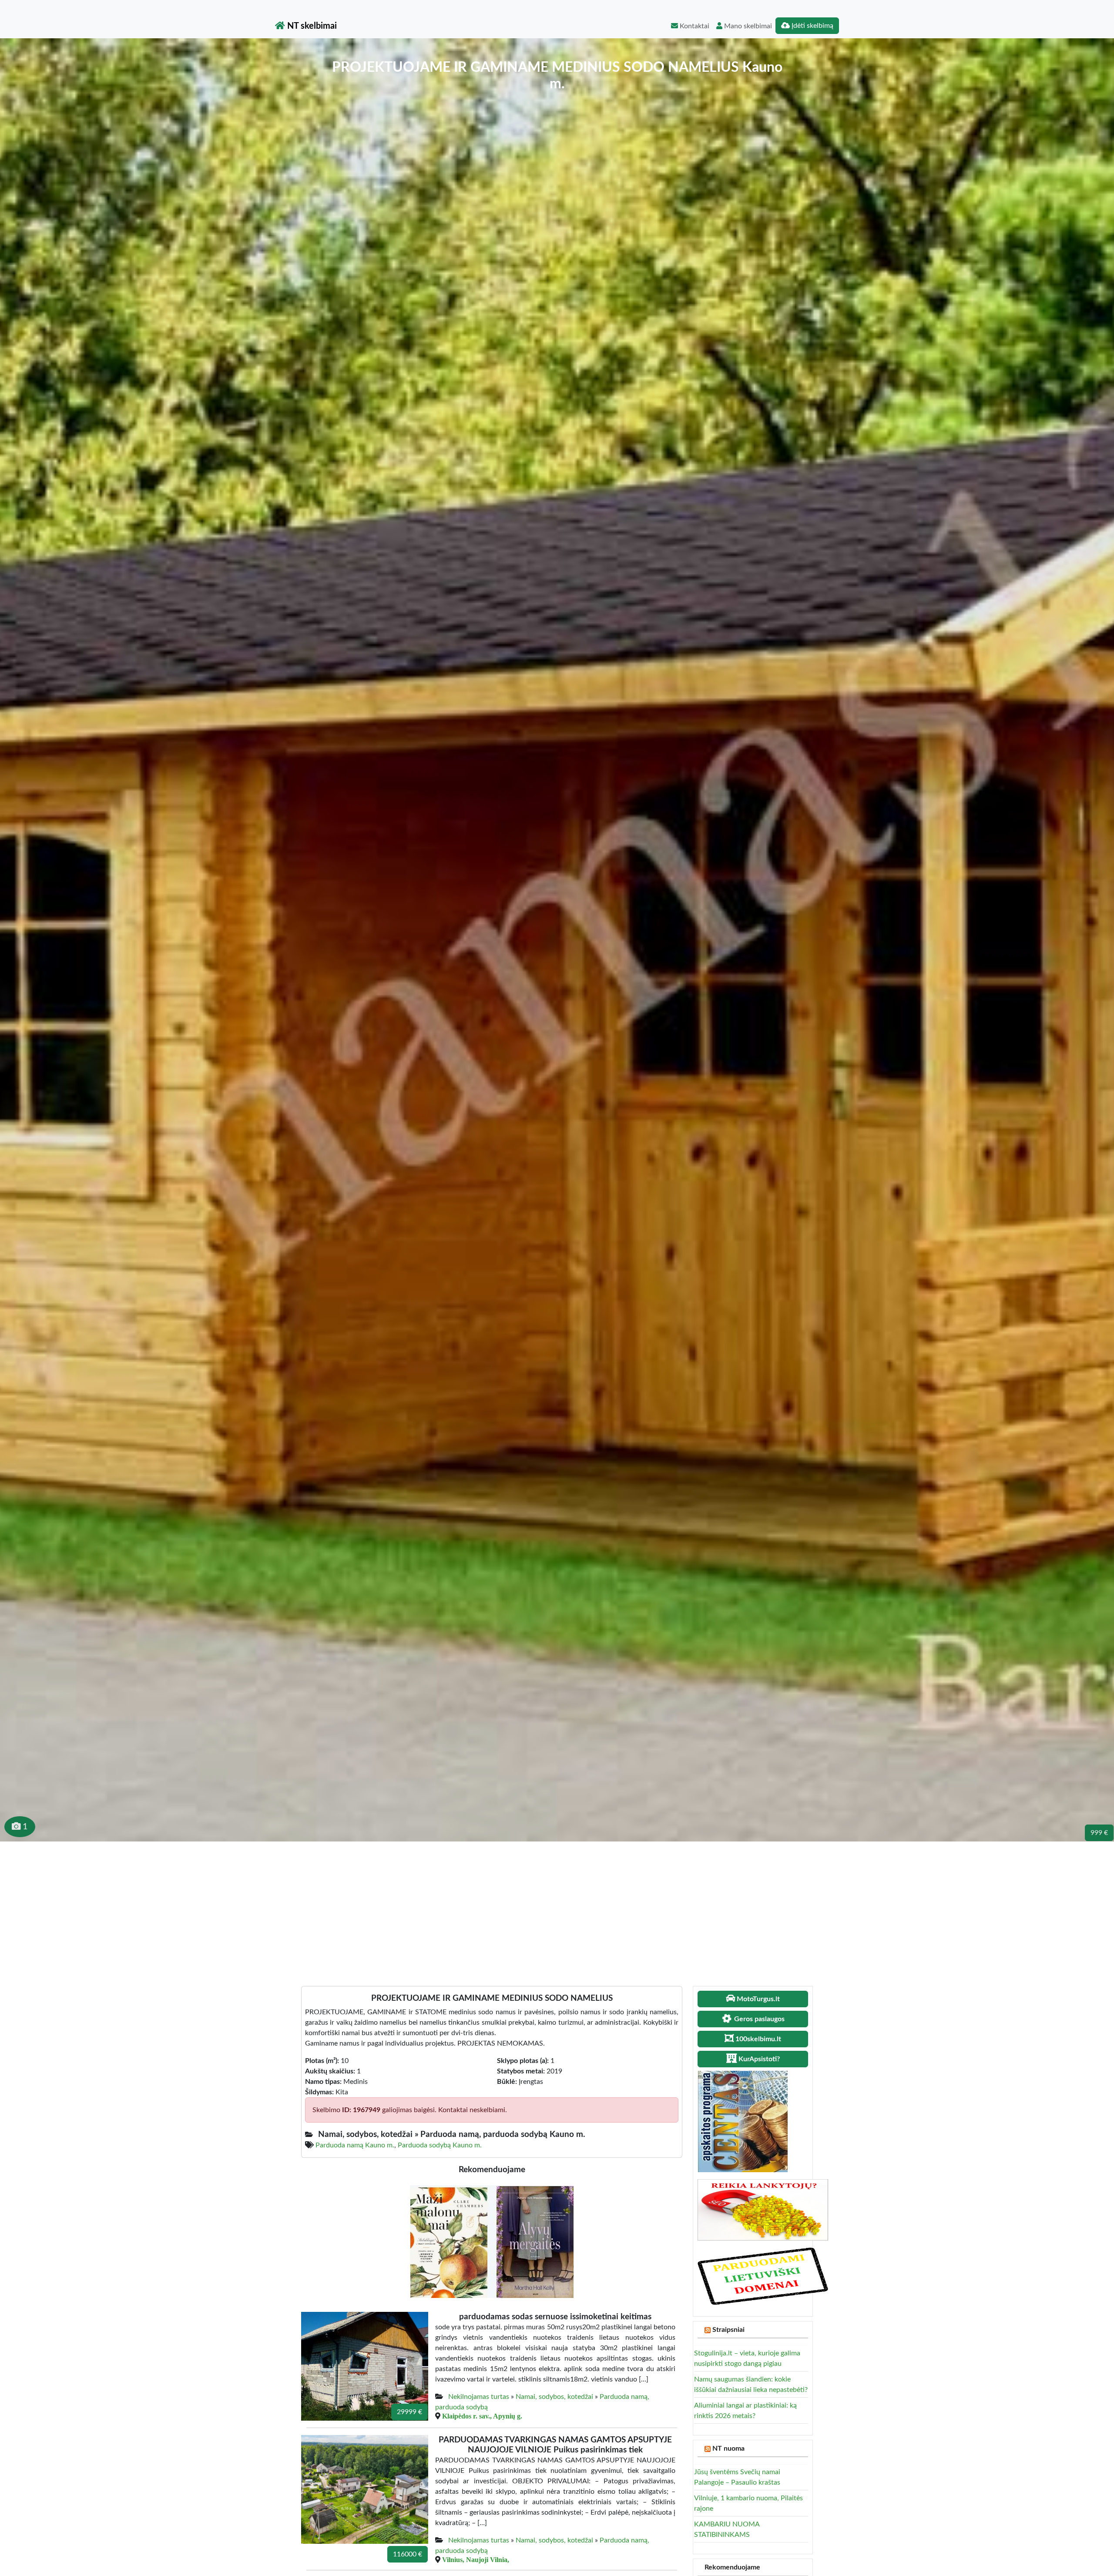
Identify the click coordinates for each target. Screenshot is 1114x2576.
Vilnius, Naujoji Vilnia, (476, 2559)
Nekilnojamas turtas (479, 2397)
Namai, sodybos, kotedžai (554, 2397)
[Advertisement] (557, 1907)
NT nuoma (728, 2449)
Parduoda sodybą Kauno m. (440, 2145)
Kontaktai (694, 26)
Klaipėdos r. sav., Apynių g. (482, 2416)
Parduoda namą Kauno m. (355, 2145)
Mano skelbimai (747, 26)
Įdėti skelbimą (812, 26)
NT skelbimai (311, 26)
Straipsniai (728, 2330)
